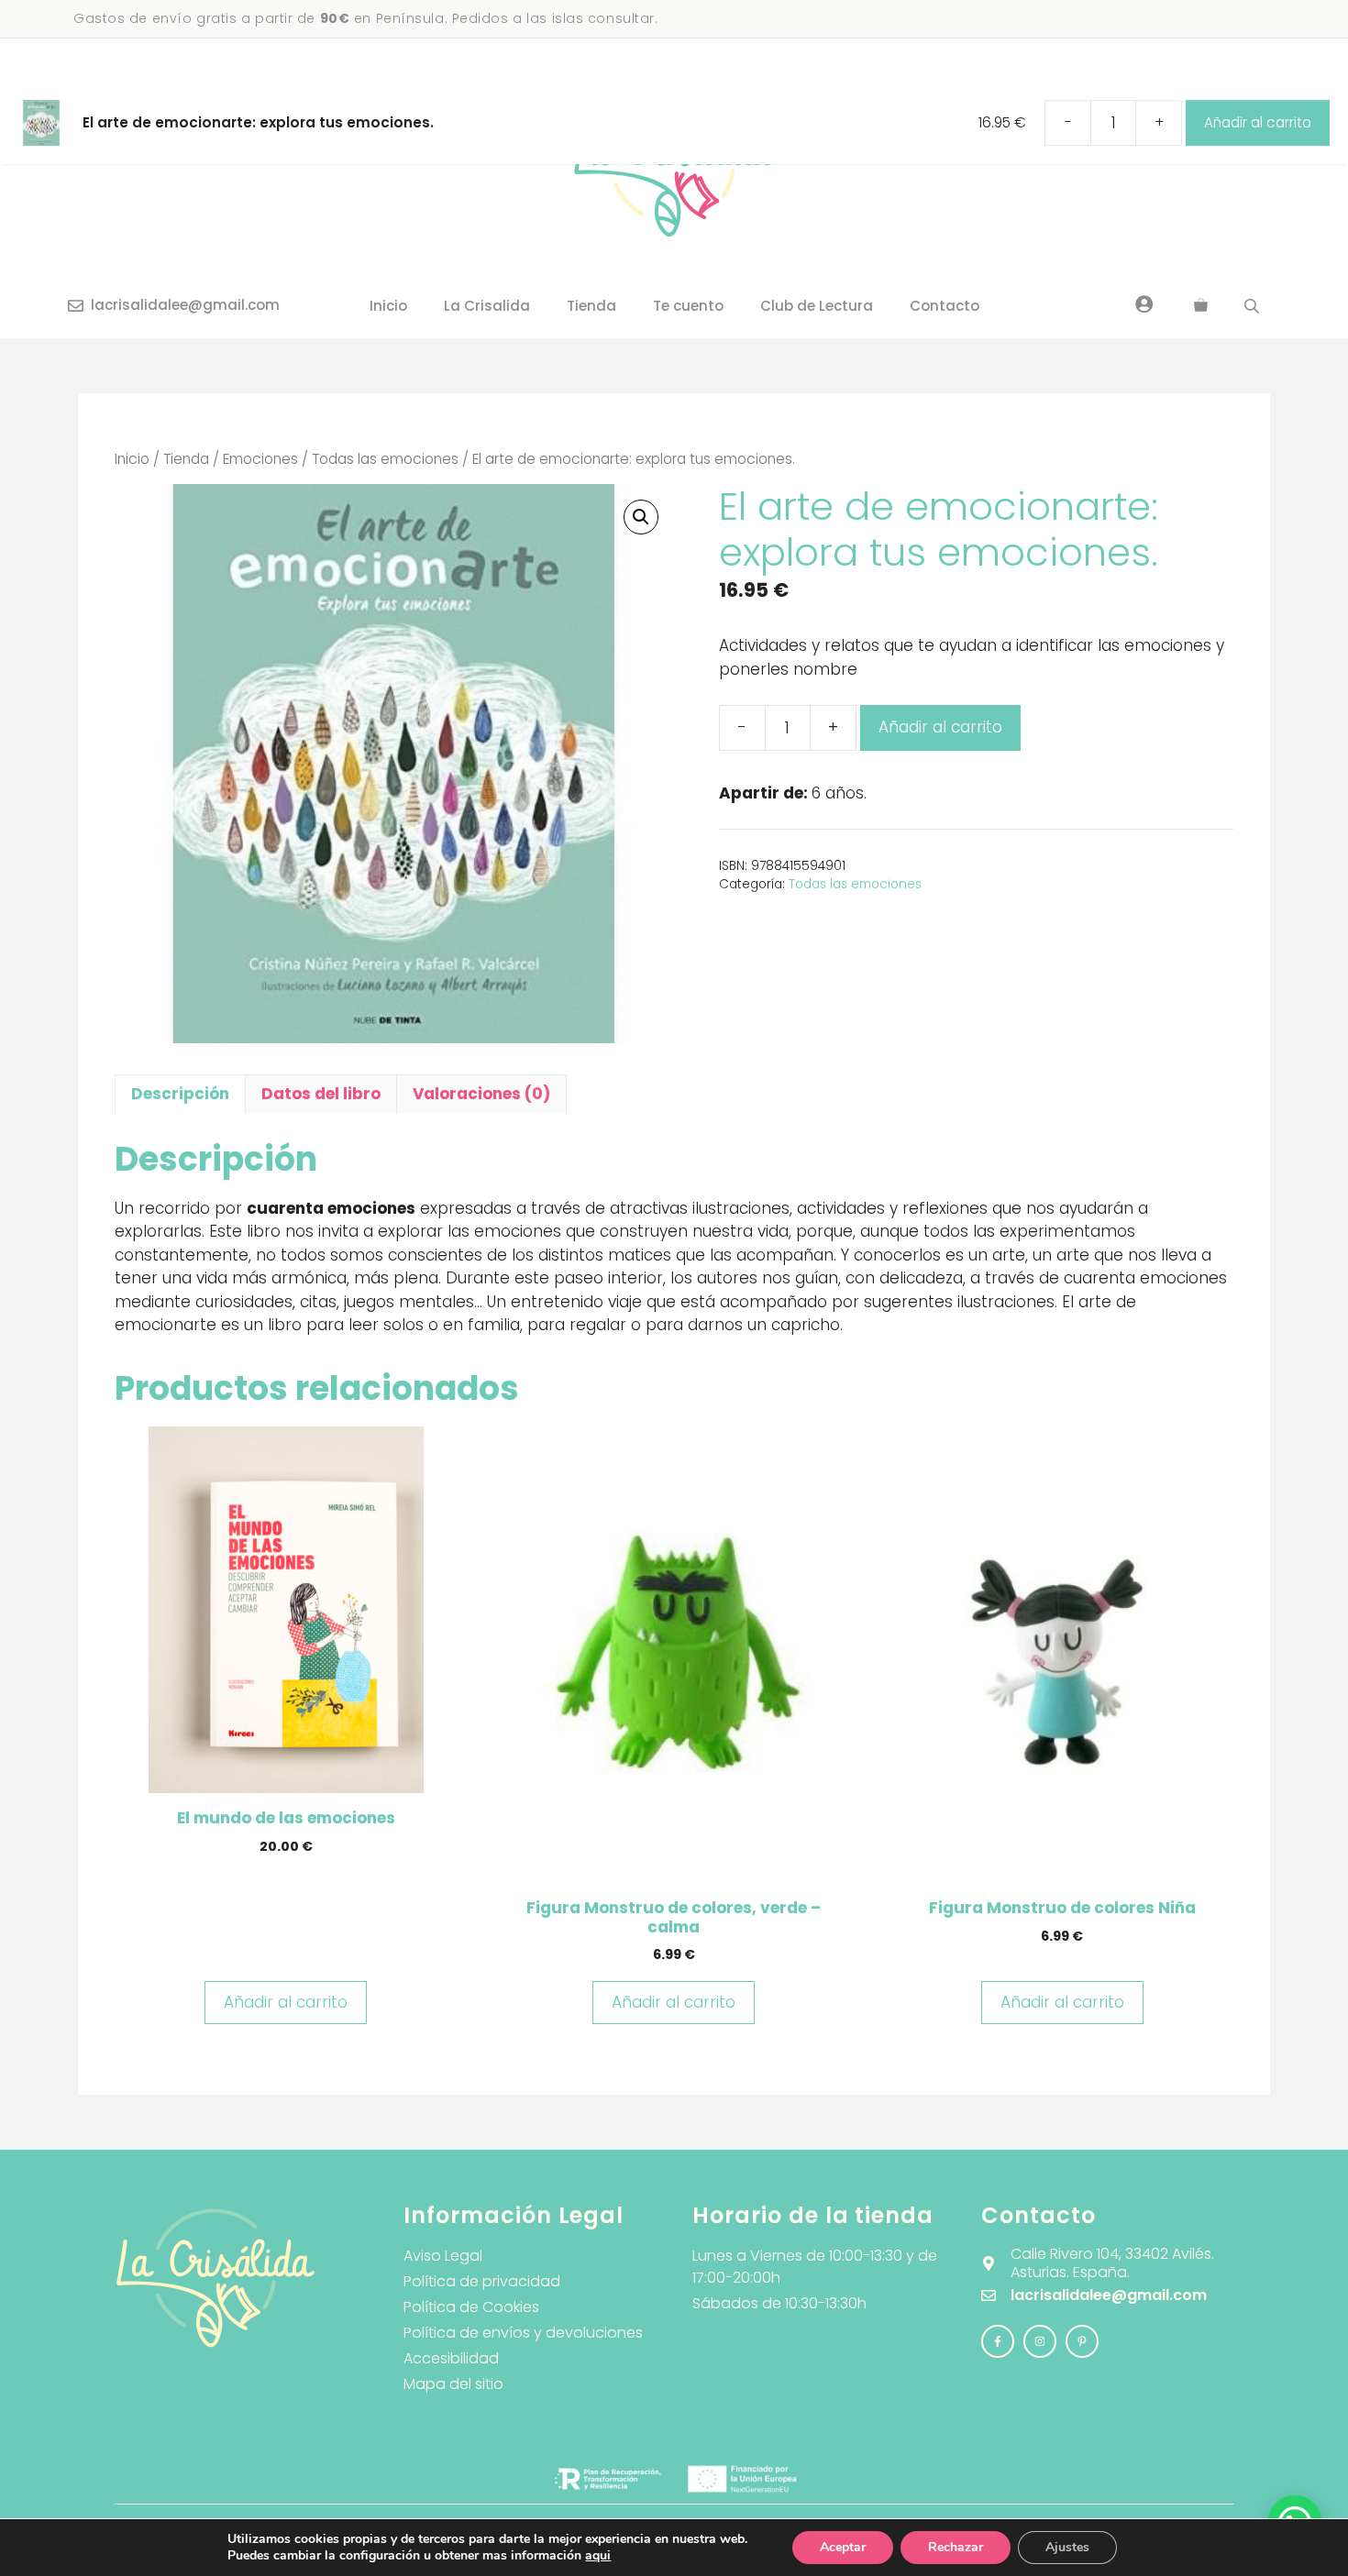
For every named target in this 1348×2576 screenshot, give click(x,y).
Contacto (945, 306)
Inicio (388, 306)
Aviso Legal (443, 2256)
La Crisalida (487, 306)
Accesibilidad (451, 2358)
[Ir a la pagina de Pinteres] (1082, 2341)
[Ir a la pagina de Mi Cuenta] (1144, 303)
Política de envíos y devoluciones (523, 2333)
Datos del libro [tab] (321, 1094)
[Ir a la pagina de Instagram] (998, 2341)
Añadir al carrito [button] (286, 2002)
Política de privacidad (482, 2281)
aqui (598, 2555)
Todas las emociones (385, 459)
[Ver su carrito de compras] (1201, 306)
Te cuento (688, 306)
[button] (641, 517)
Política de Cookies (471, 2307)
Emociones (260, 459)
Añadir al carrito (940, 727)
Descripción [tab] (180, 1094)
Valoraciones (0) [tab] (481, 1094)
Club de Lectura (817, 306)
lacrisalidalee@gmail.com (185, 305)
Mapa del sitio (453, 2384)
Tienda (591, 306)
